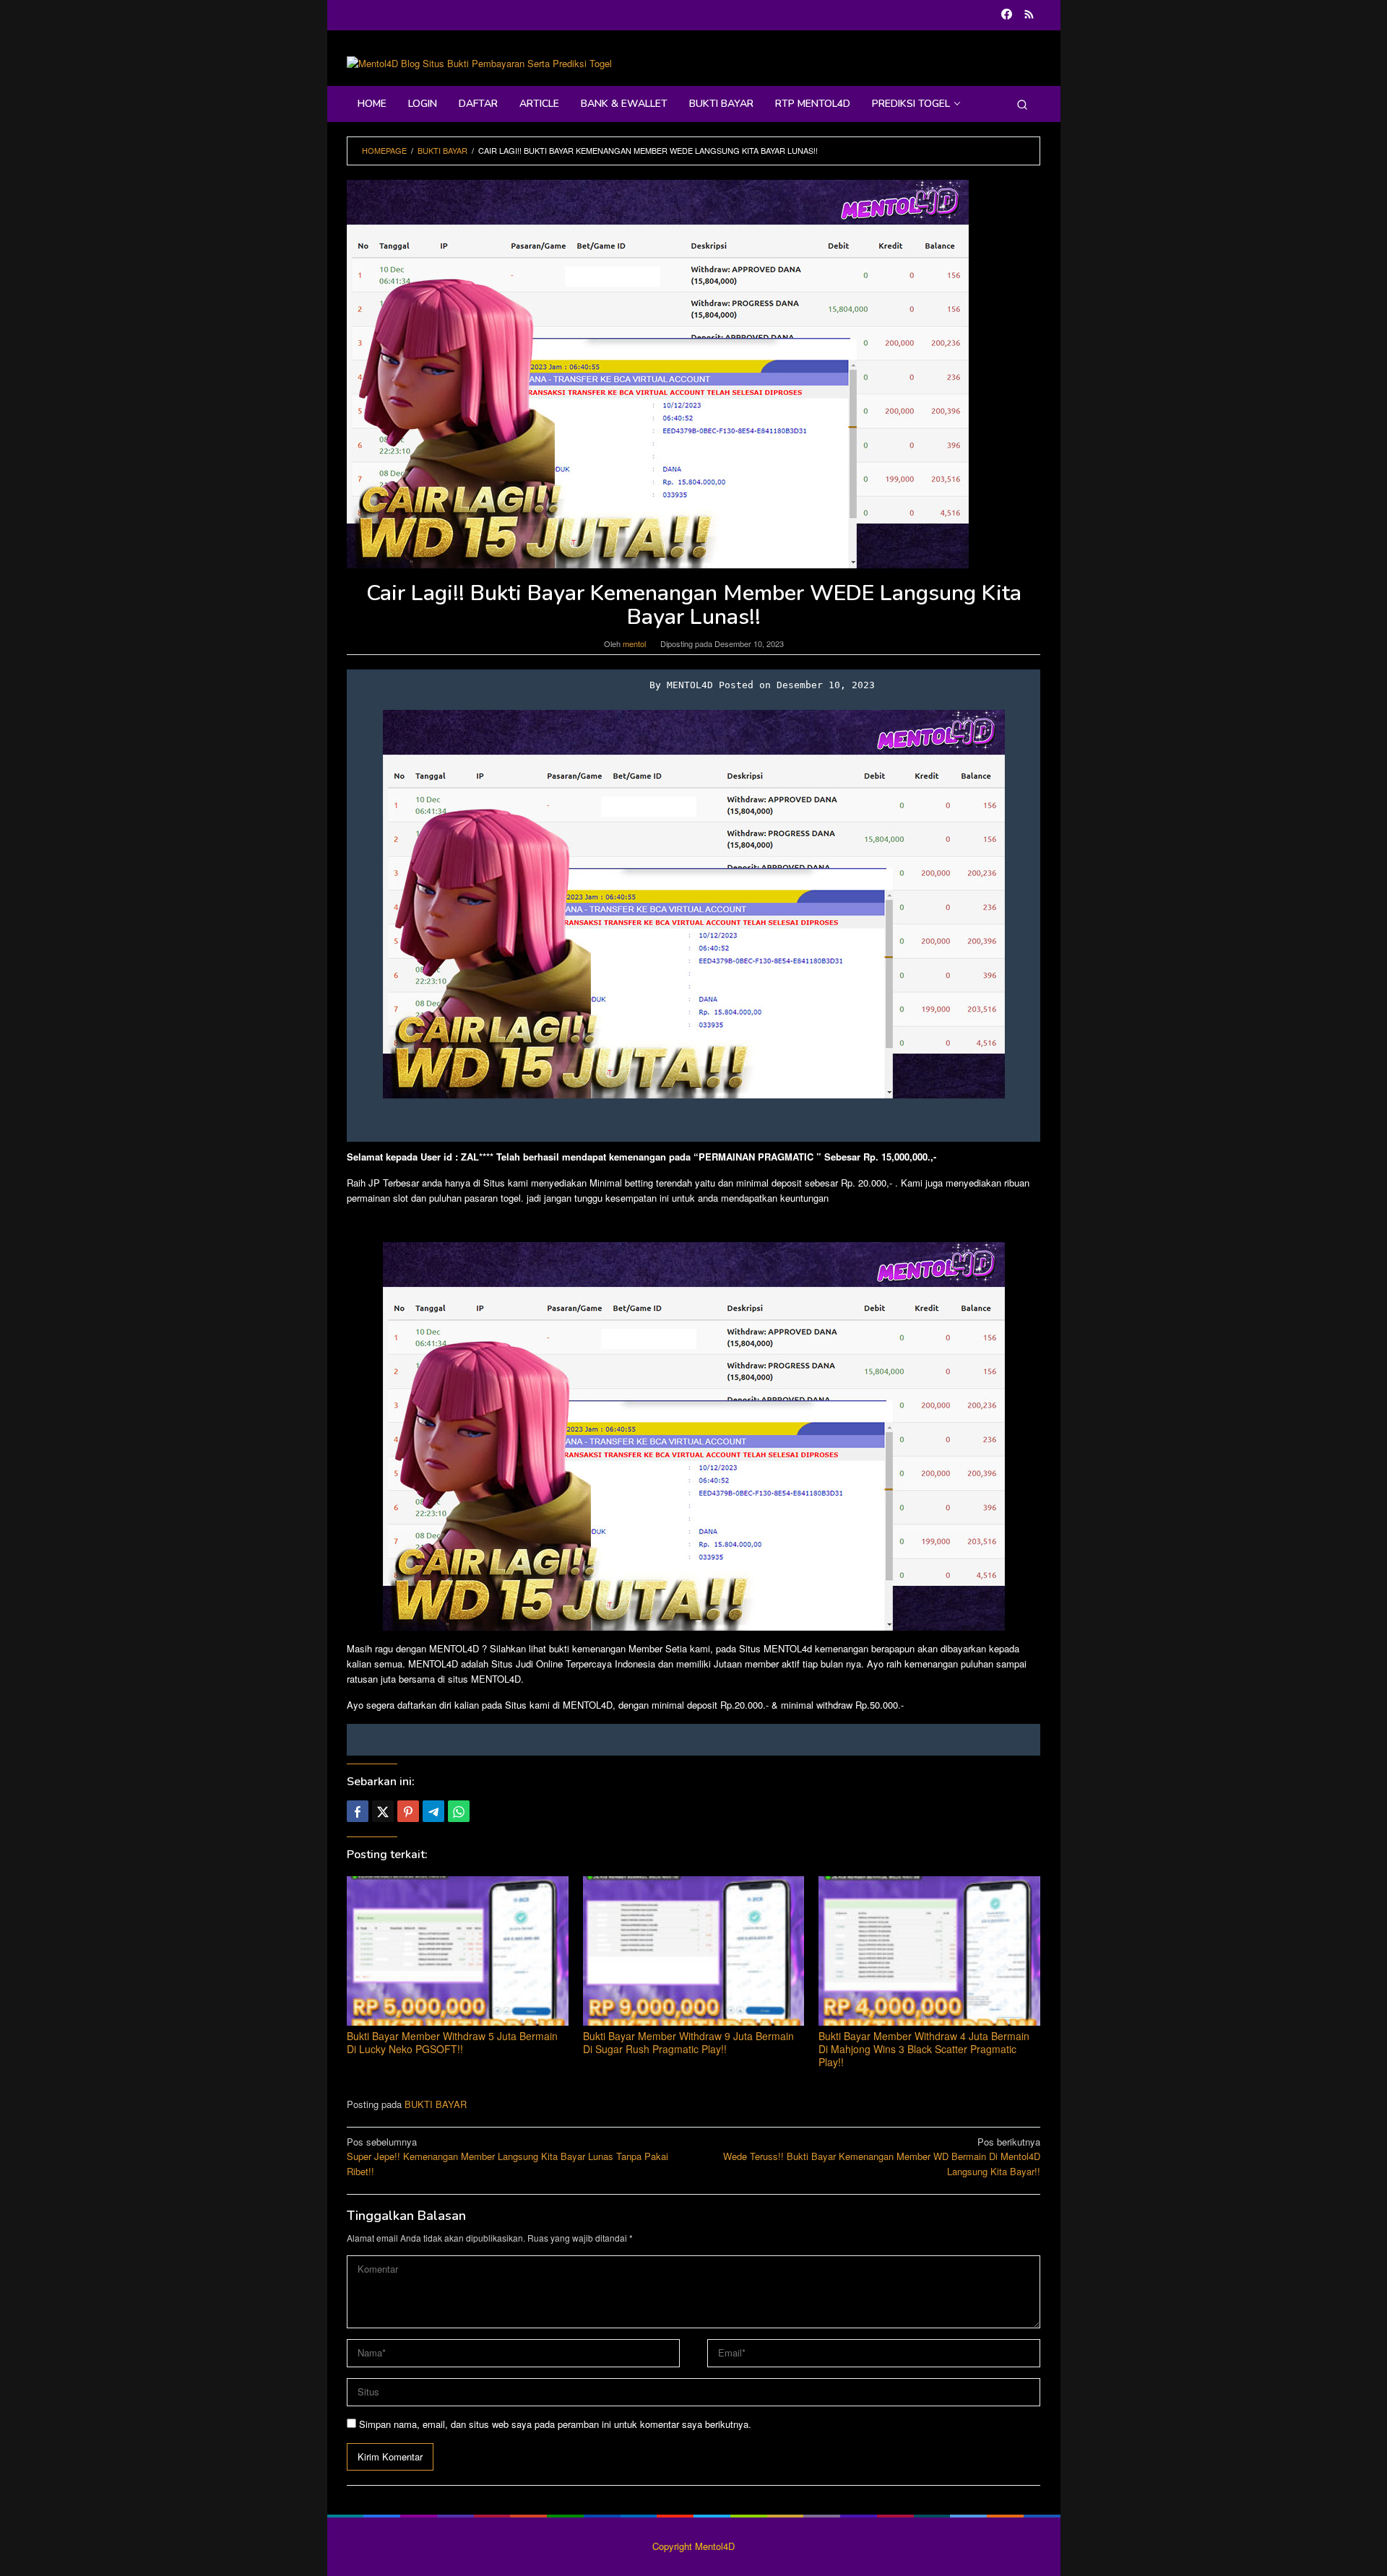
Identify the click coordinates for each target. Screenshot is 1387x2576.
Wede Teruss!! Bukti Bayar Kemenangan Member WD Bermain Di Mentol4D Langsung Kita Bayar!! (882, 2157)
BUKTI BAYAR (436, 2104)
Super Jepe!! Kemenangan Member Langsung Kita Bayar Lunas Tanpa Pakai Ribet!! (507, 2157)
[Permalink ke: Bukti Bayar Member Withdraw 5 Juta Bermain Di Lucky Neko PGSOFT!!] (458, 1951)
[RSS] (1029, 15)
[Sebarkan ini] (358, 1811)
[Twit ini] (383, 1811)
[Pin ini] (408, 1811)
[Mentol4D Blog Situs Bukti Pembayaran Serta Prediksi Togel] (479, 62)
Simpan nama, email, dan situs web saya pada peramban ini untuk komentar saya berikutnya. (555, 2424)
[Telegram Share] (433, 1811)
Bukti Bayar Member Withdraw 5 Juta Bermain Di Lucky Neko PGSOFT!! (452, 2042)
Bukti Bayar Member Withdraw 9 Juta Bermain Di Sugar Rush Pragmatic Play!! (688, 2042)
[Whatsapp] (459, 1811)
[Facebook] (1007, 15)
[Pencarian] (1022, 104)
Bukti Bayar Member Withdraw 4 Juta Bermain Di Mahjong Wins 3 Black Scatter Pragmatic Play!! (924, 2049)
